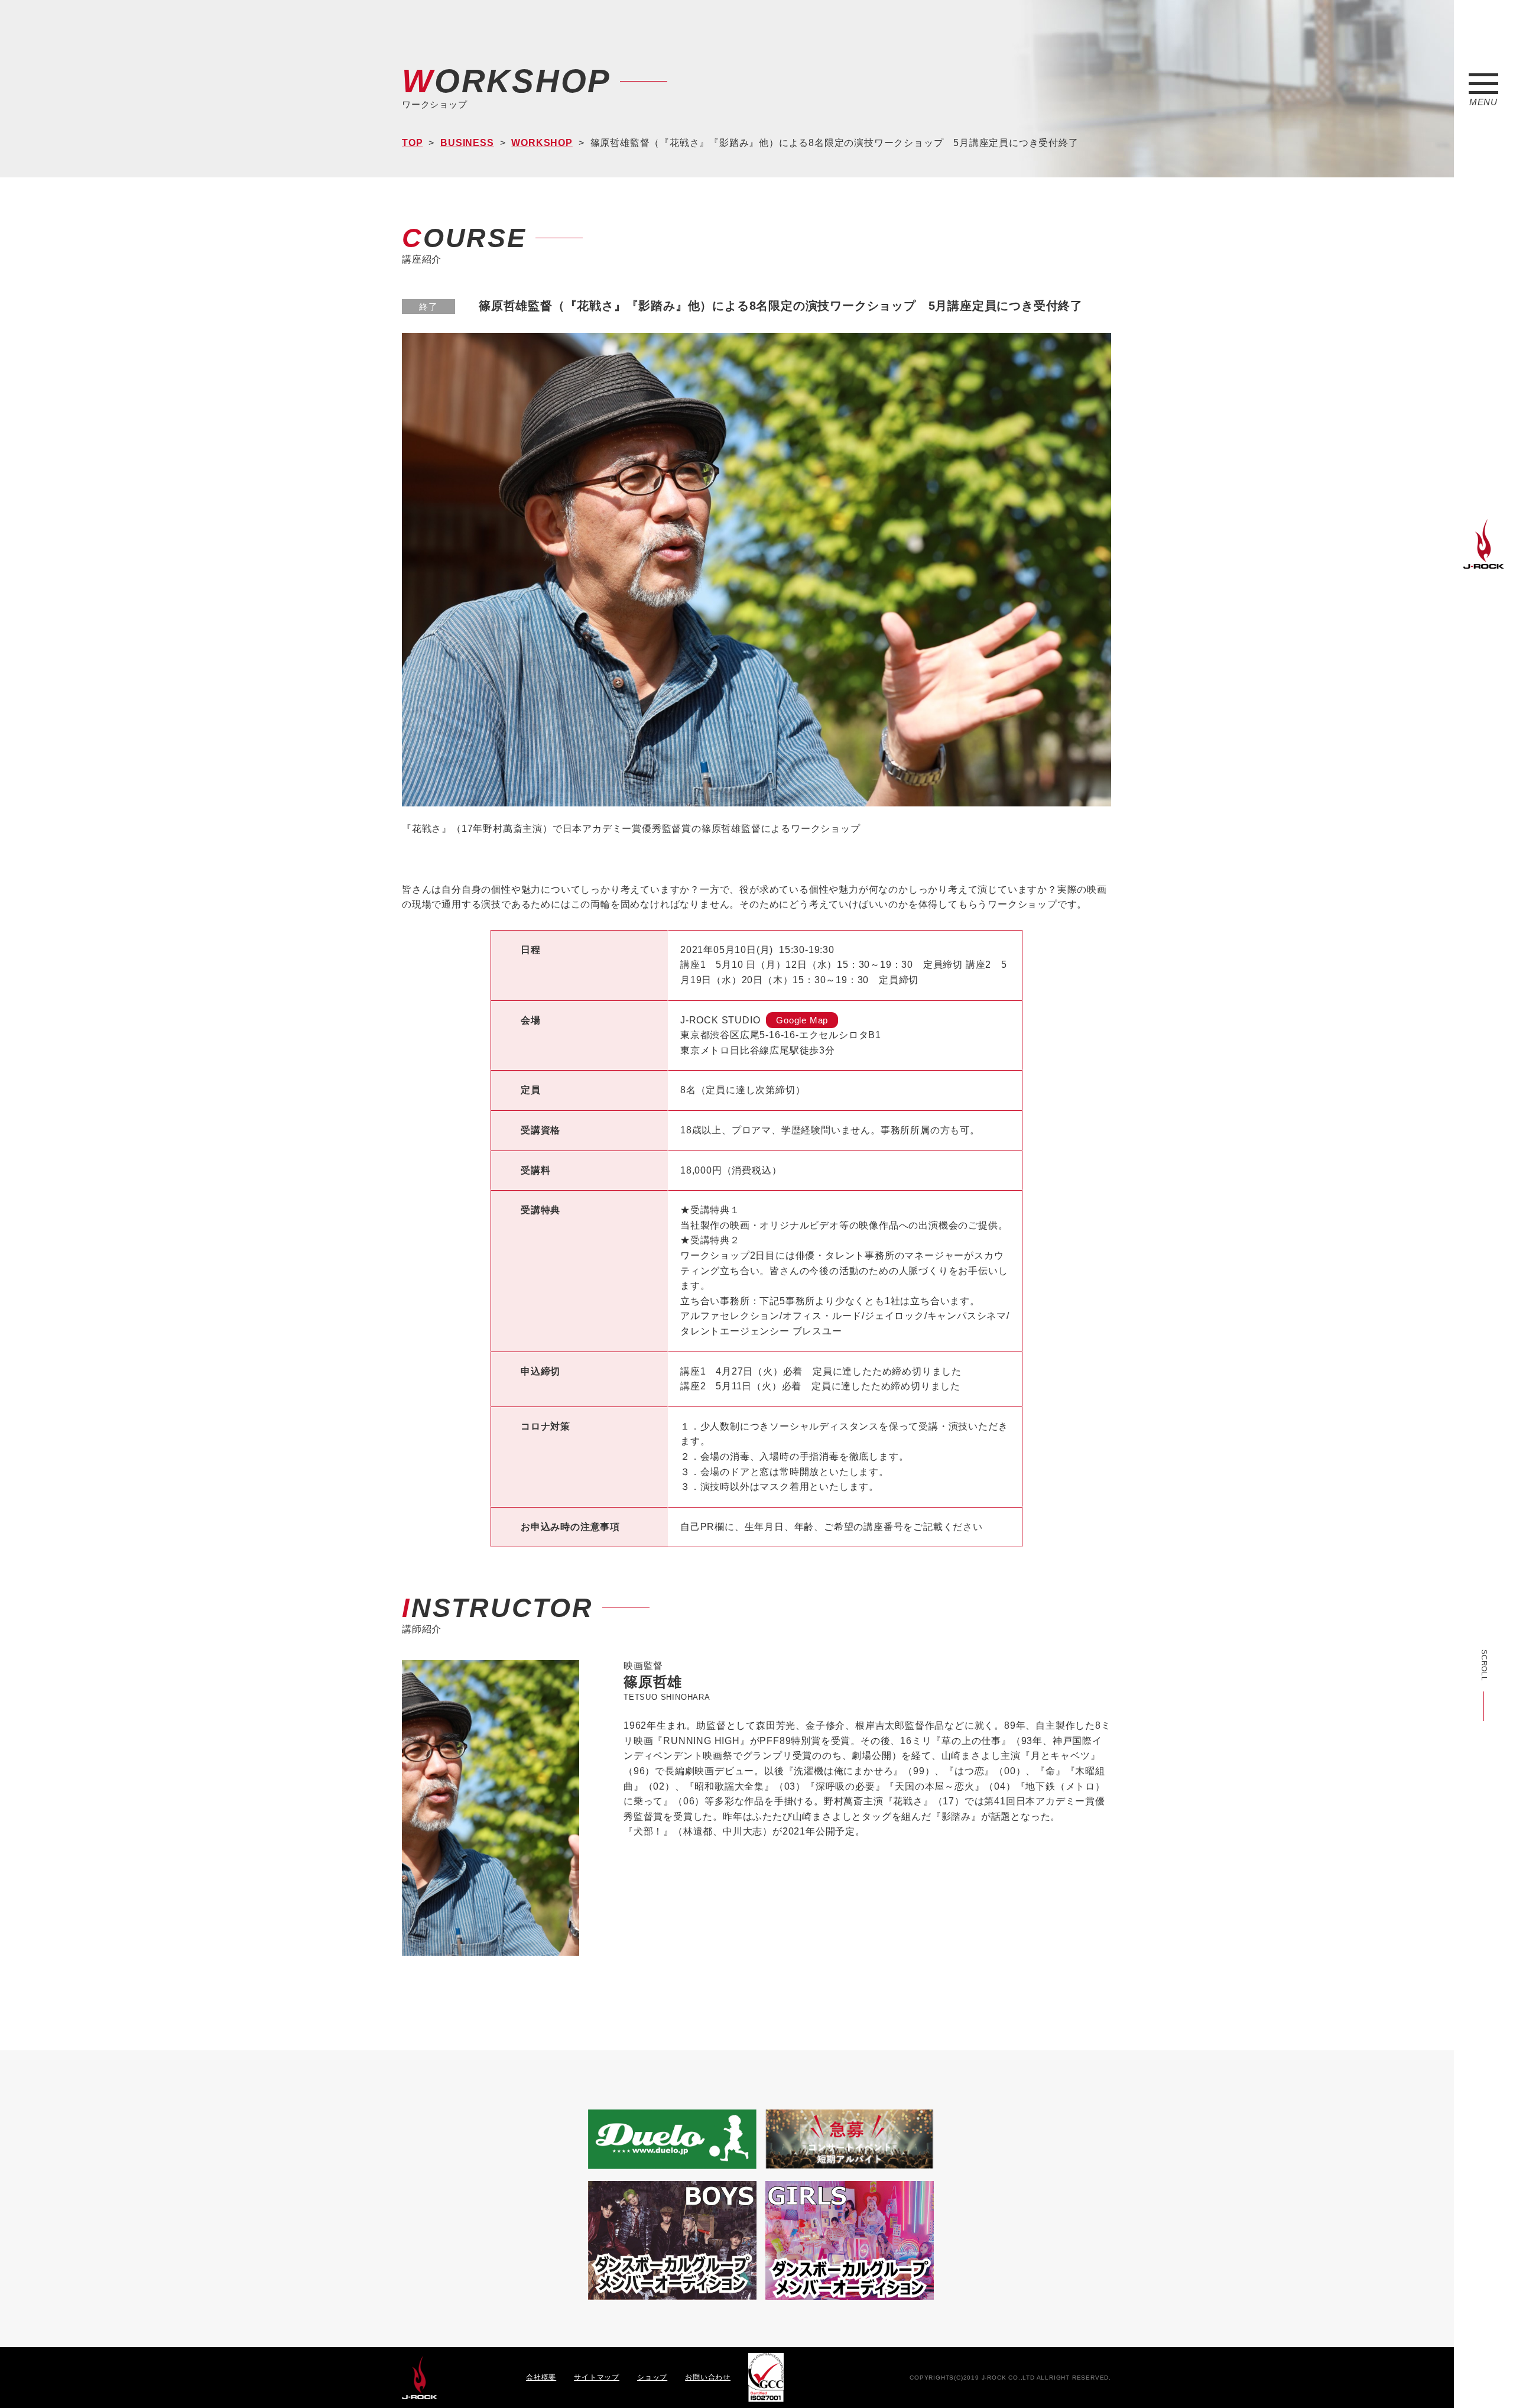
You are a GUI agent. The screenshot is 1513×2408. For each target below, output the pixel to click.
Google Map (802, 1020)
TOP (412, 143)
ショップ (652, 2377)
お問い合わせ (708, 2377)
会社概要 (541, 2377)
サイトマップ (597, 2377)
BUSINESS (467, 143)
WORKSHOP (542, 143)
